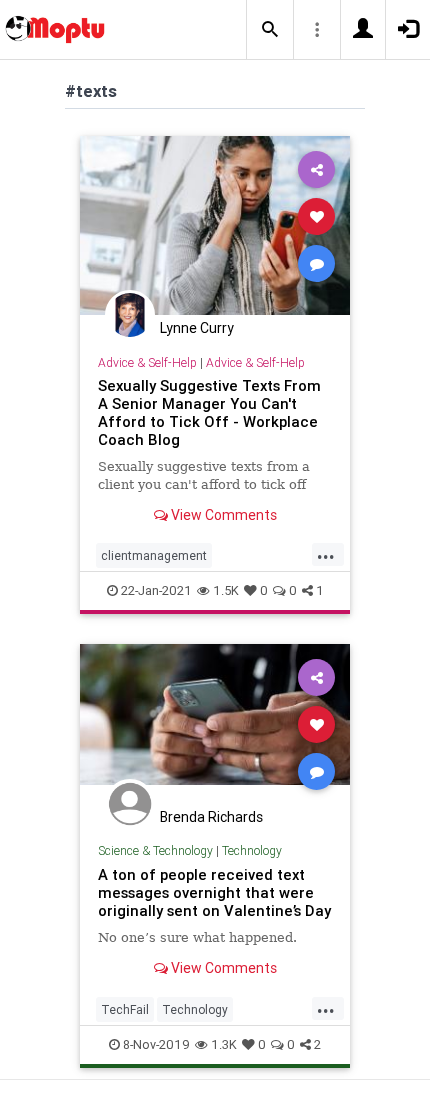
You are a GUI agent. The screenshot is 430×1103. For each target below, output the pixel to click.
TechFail (125, 1009)
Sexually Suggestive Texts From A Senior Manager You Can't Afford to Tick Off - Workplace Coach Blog (209, 412)
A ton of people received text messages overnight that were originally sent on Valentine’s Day (214, 892)
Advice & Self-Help (147, 362)
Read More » (215, 224)
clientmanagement (154, 555)
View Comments (222, 515)
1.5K (226, 590)
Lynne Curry (197, 328)
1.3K (224, 1044)
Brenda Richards (211, 817)
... (326, 554)
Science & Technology (155, 850)
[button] (270, 30)
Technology (252, 850)
